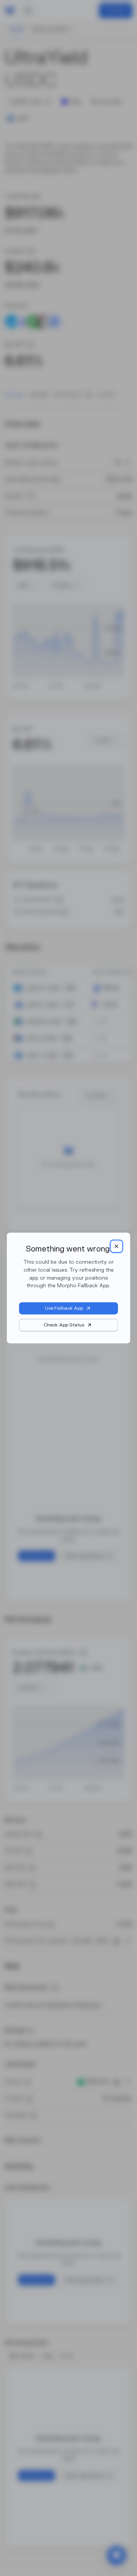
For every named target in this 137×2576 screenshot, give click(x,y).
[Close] (116, 1246)
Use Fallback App (64, 1309)
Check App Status (64, 1325)
